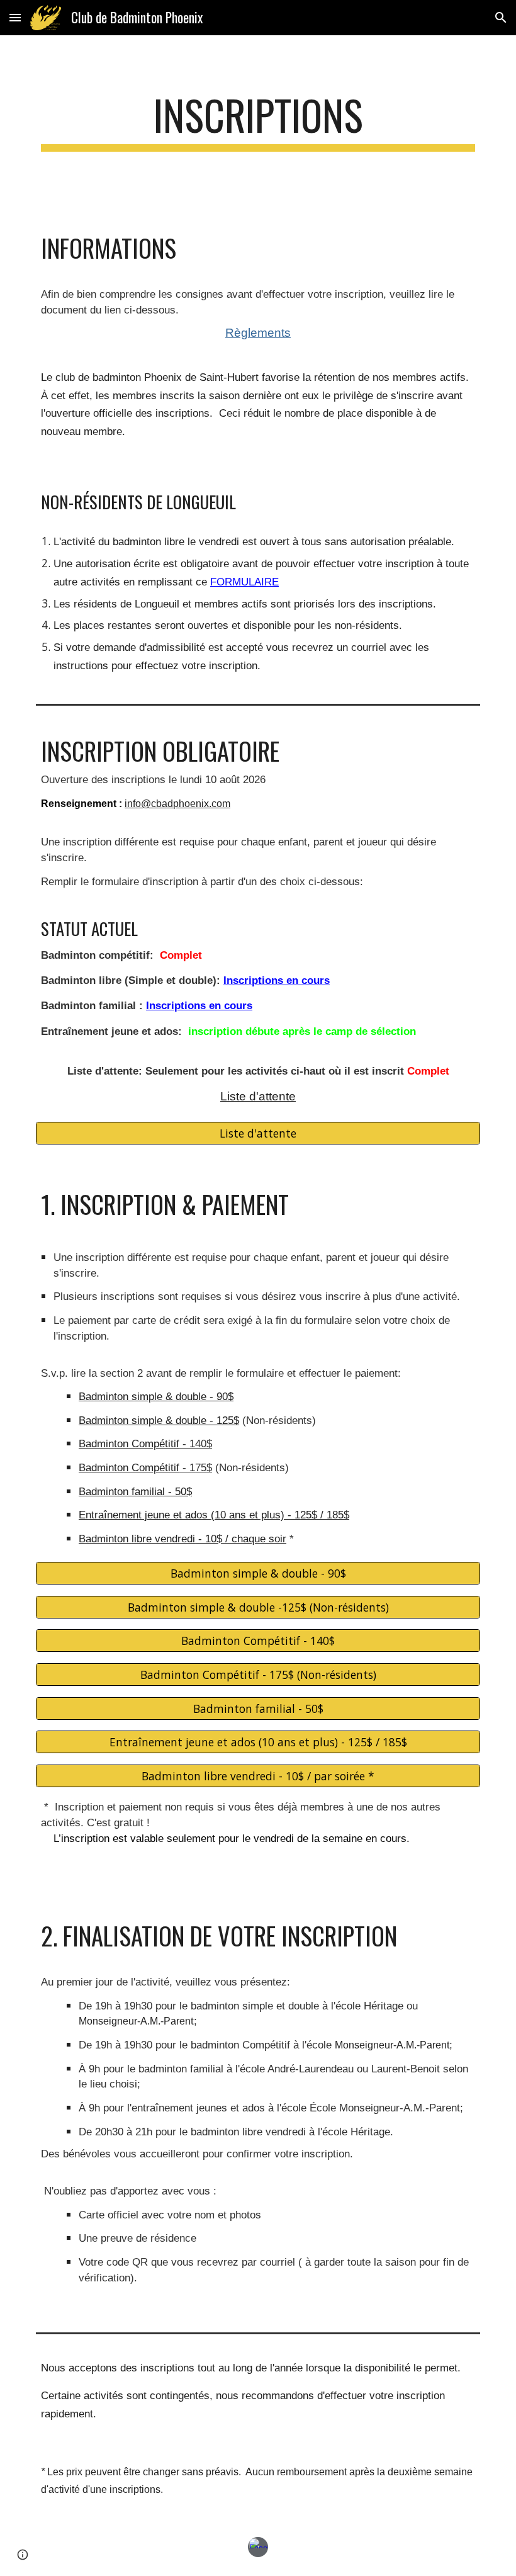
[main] (258, 121)
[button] (15, 17)
